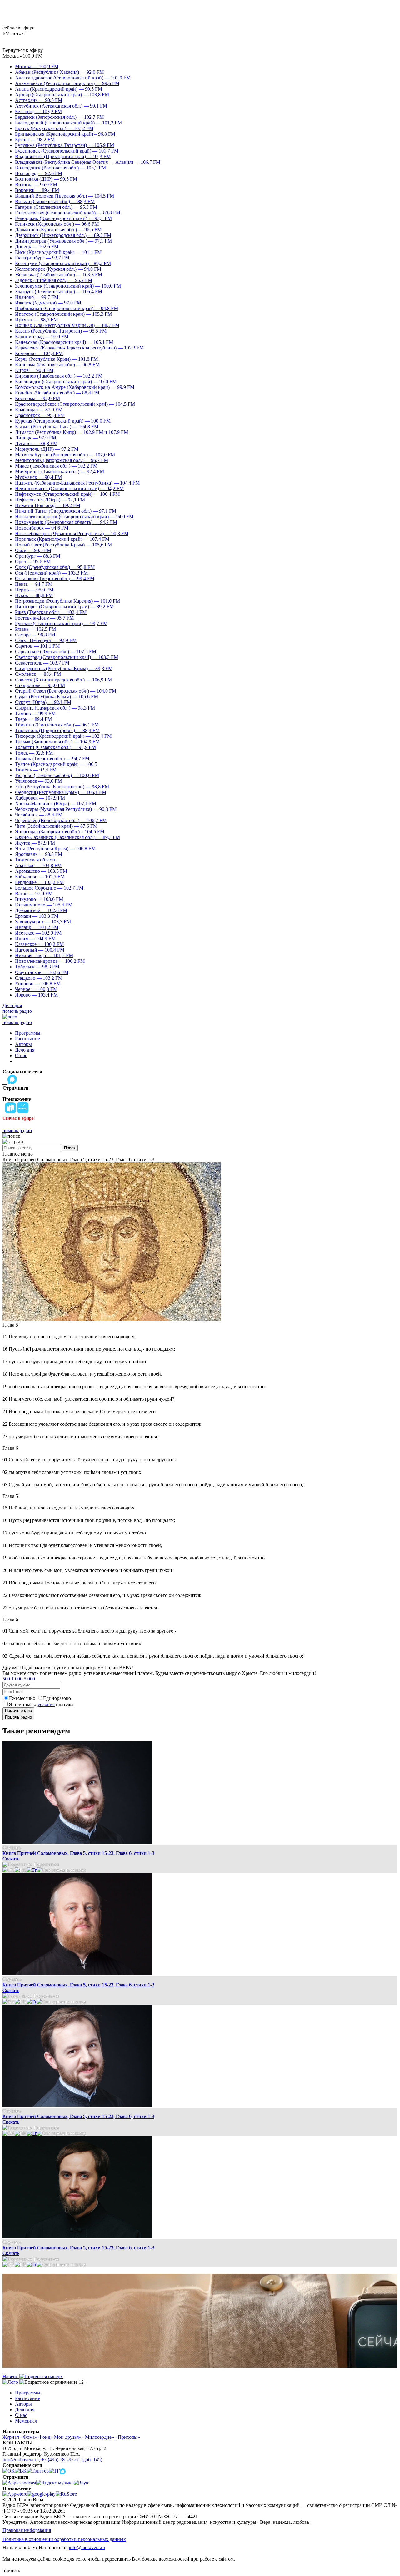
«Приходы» (128, 2437)
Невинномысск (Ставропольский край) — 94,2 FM (69, 488)
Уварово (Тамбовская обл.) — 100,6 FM (57, 775)
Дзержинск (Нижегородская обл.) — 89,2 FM (63, 235)
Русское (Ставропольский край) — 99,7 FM (61, 623)
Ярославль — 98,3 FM (39, 854)
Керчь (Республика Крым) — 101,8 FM (56, 359)
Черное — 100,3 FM (36, 989)
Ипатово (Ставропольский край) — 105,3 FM (63, 314)
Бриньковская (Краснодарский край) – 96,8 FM (65, 134)
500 (6, 1679)
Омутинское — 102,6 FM (42, 972)
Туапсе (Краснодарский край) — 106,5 (56, 764)
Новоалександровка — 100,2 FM (50, 961)
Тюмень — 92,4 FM (36, 770)
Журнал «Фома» (20, 2437)
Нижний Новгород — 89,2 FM (48, 505)
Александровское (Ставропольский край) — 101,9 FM (73, 78)
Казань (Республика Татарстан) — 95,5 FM (61, 331)
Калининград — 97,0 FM (42, 336)
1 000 (17, 1679)
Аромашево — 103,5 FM (41, 871)
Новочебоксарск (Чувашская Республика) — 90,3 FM (72, 533)
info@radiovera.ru (21, 2460)
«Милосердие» (98, 2437)
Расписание (27, 1039)
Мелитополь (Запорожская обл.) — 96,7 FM (62, 460)
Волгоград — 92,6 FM (39, 173)
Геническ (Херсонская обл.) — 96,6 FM (57, 224)
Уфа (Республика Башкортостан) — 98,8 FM (62, 787)
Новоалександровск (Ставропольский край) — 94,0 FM (74, 517)
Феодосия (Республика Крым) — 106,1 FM (61, 792)
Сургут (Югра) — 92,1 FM (43, 702)
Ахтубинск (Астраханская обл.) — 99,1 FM (61, 106)
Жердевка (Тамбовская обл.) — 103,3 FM (59, 275)
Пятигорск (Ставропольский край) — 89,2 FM (64, 607)
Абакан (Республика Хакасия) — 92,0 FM (59, 72)
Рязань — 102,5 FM (35, 629)
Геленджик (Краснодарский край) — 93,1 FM (63, 218)
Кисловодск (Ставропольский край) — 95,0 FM (66, 382)
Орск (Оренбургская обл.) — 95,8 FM (55, 567)
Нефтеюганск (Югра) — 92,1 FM (50, 500)
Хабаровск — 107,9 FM (40, 798)
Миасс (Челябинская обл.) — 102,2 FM (56, 466)
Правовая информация (27, 2530)
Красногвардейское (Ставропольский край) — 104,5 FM (75, 404)
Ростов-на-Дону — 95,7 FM (44, 618)
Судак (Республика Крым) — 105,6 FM (57, 697)
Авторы (23, 1044)
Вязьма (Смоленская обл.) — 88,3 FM (55, 201)
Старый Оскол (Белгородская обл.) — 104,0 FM (66, 691)
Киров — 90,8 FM (34, 370)
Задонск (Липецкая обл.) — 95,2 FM (54, 280)
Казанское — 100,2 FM (39, 944)
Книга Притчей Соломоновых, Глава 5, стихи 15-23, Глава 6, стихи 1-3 (78, 1853)
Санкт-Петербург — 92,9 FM (46, 640)
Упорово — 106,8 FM (38, 984)
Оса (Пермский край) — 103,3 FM (51, 573)
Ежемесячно (22, 1698)
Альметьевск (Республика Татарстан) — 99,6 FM (67, 83)
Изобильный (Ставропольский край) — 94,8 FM (67, 308)
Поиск (70, 1148)
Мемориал (26, 2421)
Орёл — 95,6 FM (33, 562)
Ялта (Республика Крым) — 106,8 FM (55, 849)
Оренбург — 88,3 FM (38, 556)
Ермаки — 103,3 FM (37, 916)
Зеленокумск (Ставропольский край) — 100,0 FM (68, 286)
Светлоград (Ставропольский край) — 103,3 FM (67, 657)
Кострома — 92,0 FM (37, 398)
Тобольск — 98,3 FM (37, 967)
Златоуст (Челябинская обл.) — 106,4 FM (59, 291)
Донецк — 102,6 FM (37, 246)
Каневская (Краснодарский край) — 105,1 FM (64, 342)
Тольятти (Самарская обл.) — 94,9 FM (55, 747)
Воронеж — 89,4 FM (37, 190)
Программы (28, 1033)
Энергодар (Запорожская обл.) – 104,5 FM (60, 832)
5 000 (29, 1679)
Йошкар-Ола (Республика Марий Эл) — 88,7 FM (67, 325)
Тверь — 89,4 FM (33, 719)
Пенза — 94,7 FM (34, 584)
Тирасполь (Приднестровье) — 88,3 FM (57, 730)
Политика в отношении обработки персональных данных (64, 2539)
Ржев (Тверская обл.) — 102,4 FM (51, 612)
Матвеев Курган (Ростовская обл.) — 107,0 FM (65, 455)
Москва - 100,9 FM (22, 56)
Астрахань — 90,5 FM (39, 100)
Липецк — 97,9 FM (36, 438)
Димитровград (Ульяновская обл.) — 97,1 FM (63, 241)
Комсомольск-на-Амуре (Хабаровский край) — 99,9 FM (75, 387)
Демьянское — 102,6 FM (41, 910)
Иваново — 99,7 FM (37, 297)
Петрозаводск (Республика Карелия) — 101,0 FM (67, 601)
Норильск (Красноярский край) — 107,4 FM (62, 539)
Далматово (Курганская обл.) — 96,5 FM (58, 230)
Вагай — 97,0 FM (34, 894)
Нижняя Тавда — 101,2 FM (44, 955)
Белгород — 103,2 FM (38, 111)
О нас (21, 1055)
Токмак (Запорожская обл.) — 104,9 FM (57, 742)
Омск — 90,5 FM (33, 550)
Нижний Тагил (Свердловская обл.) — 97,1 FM (66, 511)
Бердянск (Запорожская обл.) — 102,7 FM (59, 117)
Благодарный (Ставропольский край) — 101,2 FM (68, 123)
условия (46, 1704)
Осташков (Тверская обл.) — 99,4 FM (55, 578)
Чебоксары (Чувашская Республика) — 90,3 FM (66, 809)
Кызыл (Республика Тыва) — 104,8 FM (57, 427)
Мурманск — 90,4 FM (38, 477)
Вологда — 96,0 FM (36, 185)
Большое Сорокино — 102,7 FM (49, 888)
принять (11, 2571)
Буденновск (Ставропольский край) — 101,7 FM (67, 151)
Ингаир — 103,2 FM (37, 927)
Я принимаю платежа (41, 1704)
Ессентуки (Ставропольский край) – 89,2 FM (63, 263)
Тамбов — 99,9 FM (35, 713)
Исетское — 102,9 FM (38, 933)
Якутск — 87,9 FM (35, 843)
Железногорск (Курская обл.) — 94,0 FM (58, 269)
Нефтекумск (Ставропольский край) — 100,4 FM (67, 494)
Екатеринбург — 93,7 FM (42, 258)
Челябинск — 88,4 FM (39, 815)
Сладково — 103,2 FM (39, 978)
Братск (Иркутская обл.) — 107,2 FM (54, 128)
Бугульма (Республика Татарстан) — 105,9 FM (65, 145)
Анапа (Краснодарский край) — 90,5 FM (59, 89)
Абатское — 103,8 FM (38, 865)
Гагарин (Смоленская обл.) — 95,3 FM (56, 207)
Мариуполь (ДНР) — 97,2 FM (47, 449)
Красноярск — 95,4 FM (40, 415)
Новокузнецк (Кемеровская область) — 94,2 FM (66, 522)
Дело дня (12, 1005)
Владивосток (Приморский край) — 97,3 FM (63, 156)
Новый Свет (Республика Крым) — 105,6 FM (63, 545)
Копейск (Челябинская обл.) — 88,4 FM (57, 393)
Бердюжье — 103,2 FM (39, 882)
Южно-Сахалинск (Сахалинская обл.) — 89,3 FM (67, 837)
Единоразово (57, 1698)
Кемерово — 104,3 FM (39, 353)
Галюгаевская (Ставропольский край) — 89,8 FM (68, 213)
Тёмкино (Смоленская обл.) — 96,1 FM (57, 725)
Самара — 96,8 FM (35, 635)
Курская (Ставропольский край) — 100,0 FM (63, 421)
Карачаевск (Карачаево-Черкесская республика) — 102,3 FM (79, 348)
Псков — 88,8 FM (34, 595)
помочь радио (17, 1011)
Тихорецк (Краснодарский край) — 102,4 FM (63, 736)
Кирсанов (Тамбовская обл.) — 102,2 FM (59, 376)
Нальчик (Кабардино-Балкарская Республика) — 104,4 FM (77, 483)
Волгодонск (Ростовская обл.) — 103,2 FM (60, 168)
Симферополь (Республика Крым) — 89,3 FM (64, 668)
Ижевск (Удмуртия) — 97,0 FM (48, 303)
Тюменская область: (36, 860)
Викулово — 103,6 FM (39, 899)
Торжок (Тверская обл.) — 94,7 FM (52, 758)
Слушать (12, 1848)
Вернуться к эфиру (23, 50)
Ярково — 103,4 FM (36, 995)
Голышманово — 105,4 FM (44, 905)
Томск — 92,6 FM (34, 753)
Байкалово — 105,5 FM (40, 877)
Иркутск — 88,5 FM (36, 320)
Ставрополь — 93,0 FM (40, 685)
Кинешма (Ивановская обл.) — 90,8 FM (57, 365)
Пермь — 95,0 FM (34, 590)
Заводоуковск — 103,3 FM (43, 922)
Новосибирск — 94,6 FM (42, 528)
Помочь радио (18, 1711)
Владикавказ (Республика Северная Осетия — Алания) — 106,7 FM (88, 162)
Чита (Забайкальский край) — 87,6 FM (56, 826)
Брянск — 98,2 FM (35, 140)
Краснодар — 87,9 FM (39, 410)
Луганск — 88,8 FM (36, 443)
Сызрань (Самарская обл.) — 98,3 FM (55, 708)
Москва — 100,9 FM (37, 66)
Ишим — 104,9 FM (35, 939)
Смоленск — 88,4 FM (38, 674)
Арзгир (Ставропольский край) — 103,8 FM (62, 95)
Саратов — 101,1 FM (37, 646)
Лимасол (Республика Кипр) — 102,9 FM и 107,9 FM (72, 432)
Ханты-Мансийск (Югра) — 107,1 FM (56, 803)
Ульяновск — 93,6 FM (38, 781)
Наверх (11, 2376)
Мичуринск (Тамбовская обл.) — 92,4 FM (60, 472)
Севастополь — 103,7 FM (42, 663)
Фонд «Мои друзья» (60, 2437)
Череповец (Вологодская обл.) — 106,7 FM (61, 820)
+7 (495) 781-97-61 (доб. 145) (72, 2460)
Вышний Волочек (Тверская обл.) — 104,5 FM (65, 196)
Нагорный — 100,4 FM (40, 950)
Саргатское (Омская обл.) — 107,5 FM (56, 652)
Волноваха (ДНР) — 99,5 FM (46, 179)
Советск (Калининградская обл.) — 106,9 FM (63, 680)
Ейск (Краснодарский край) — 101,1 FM (58, 252)
